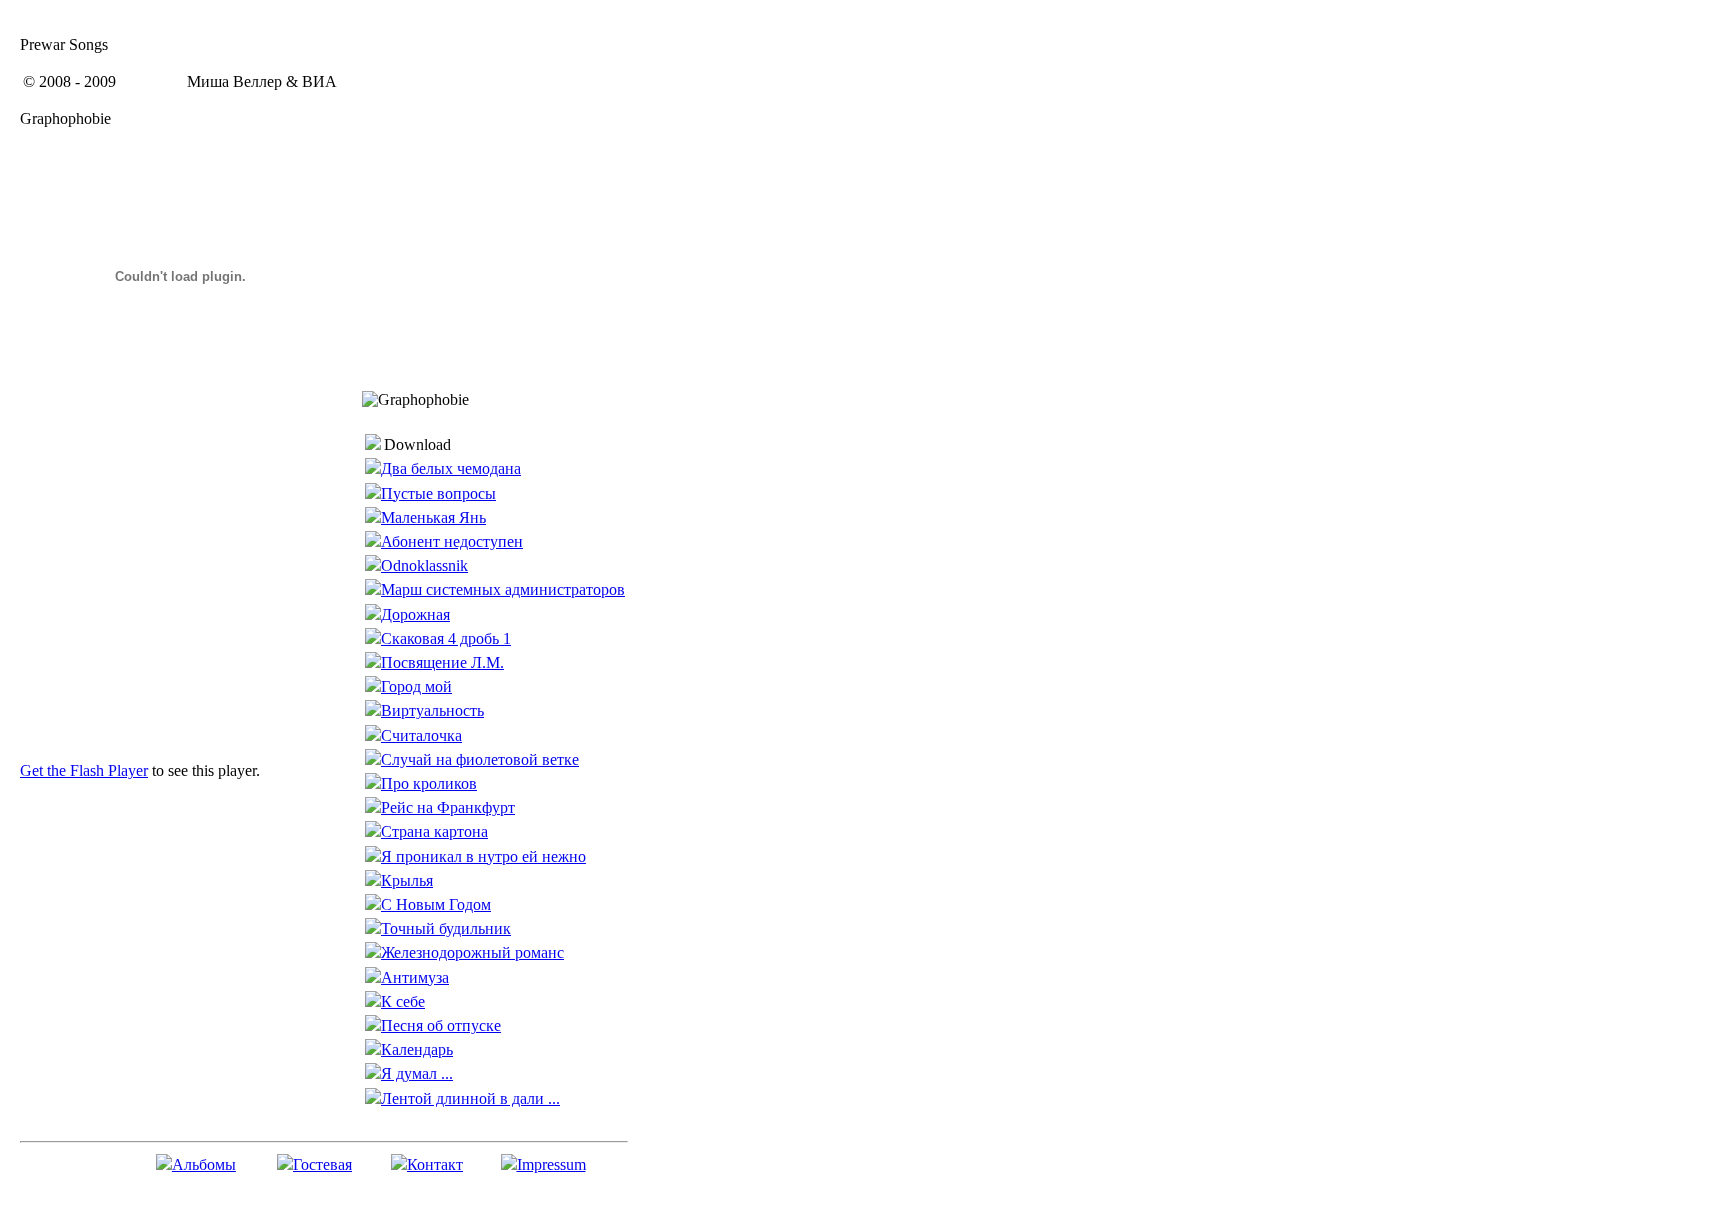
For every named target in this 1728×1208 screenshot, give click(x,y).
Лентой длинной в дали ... (470, 1098)
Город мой (416, 686)
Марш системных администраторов (503, 589)
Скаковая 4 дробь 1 (446, 638)
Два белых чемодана (451, 468)
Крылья (407, 880)
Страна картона (434, 831)
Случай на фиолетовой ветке (480, 759)
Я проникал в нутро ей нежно (483, 856)
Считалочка (421, 735)
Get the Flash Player (84, 770)
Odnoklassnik (424, 565)
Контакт (435, 1164)
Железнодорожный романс (472, 952)
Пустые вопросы (438, 493)
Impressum (551, 1164)
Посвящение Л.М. (442, 662)
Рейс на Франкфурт (448, 807)
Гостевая (322, 1164)
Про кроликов (429, 783)
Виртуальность (432, 710)
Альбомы (204, 1164)
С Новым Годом (436, 904)
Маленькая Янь (433, 517)
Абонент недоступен (452, 541)
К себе (403, 1001)
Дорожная (415, 614)
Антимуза (415, 977)
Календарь (417, 1049)
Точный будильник (446, 928)
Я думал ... (417, 1073)
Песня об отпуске (441, 1025)
